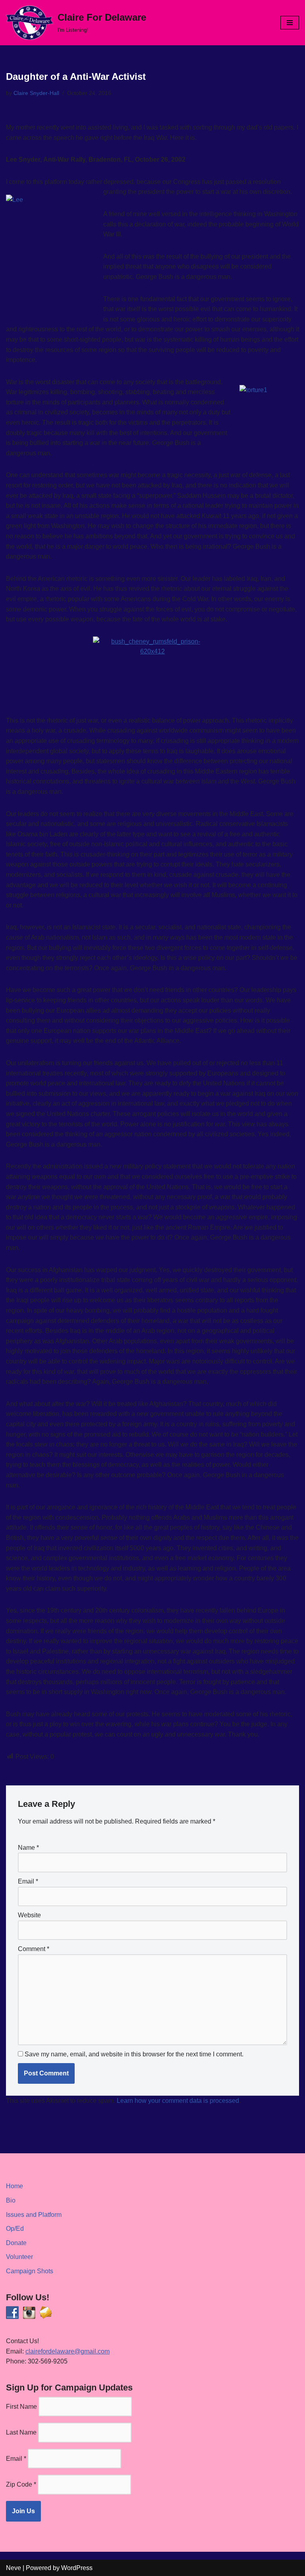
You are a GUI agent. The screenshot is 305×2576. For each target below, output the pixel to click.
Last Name (21, 2432)
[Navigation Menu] (290, 23)
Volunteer (19, 2257)
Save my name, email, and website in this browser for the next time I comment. (134, 2054)
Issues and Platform (34, 2215)
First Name (21, 2407)
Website (29, 1915)
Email (28, 1881)
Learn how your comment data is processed (178, 2101)
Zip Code (21, 2484)
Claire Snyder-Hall (36, 93)
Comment (34, 1949)
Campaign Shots (30, 2271)
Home (14, 2186)
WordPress (77, 2568)
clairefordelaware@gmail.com (68, 2351)
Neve (14, 2568)
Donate (16, 2243)
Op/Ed (15, 2229)
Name (28, 1848)
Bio (11, 2200)
